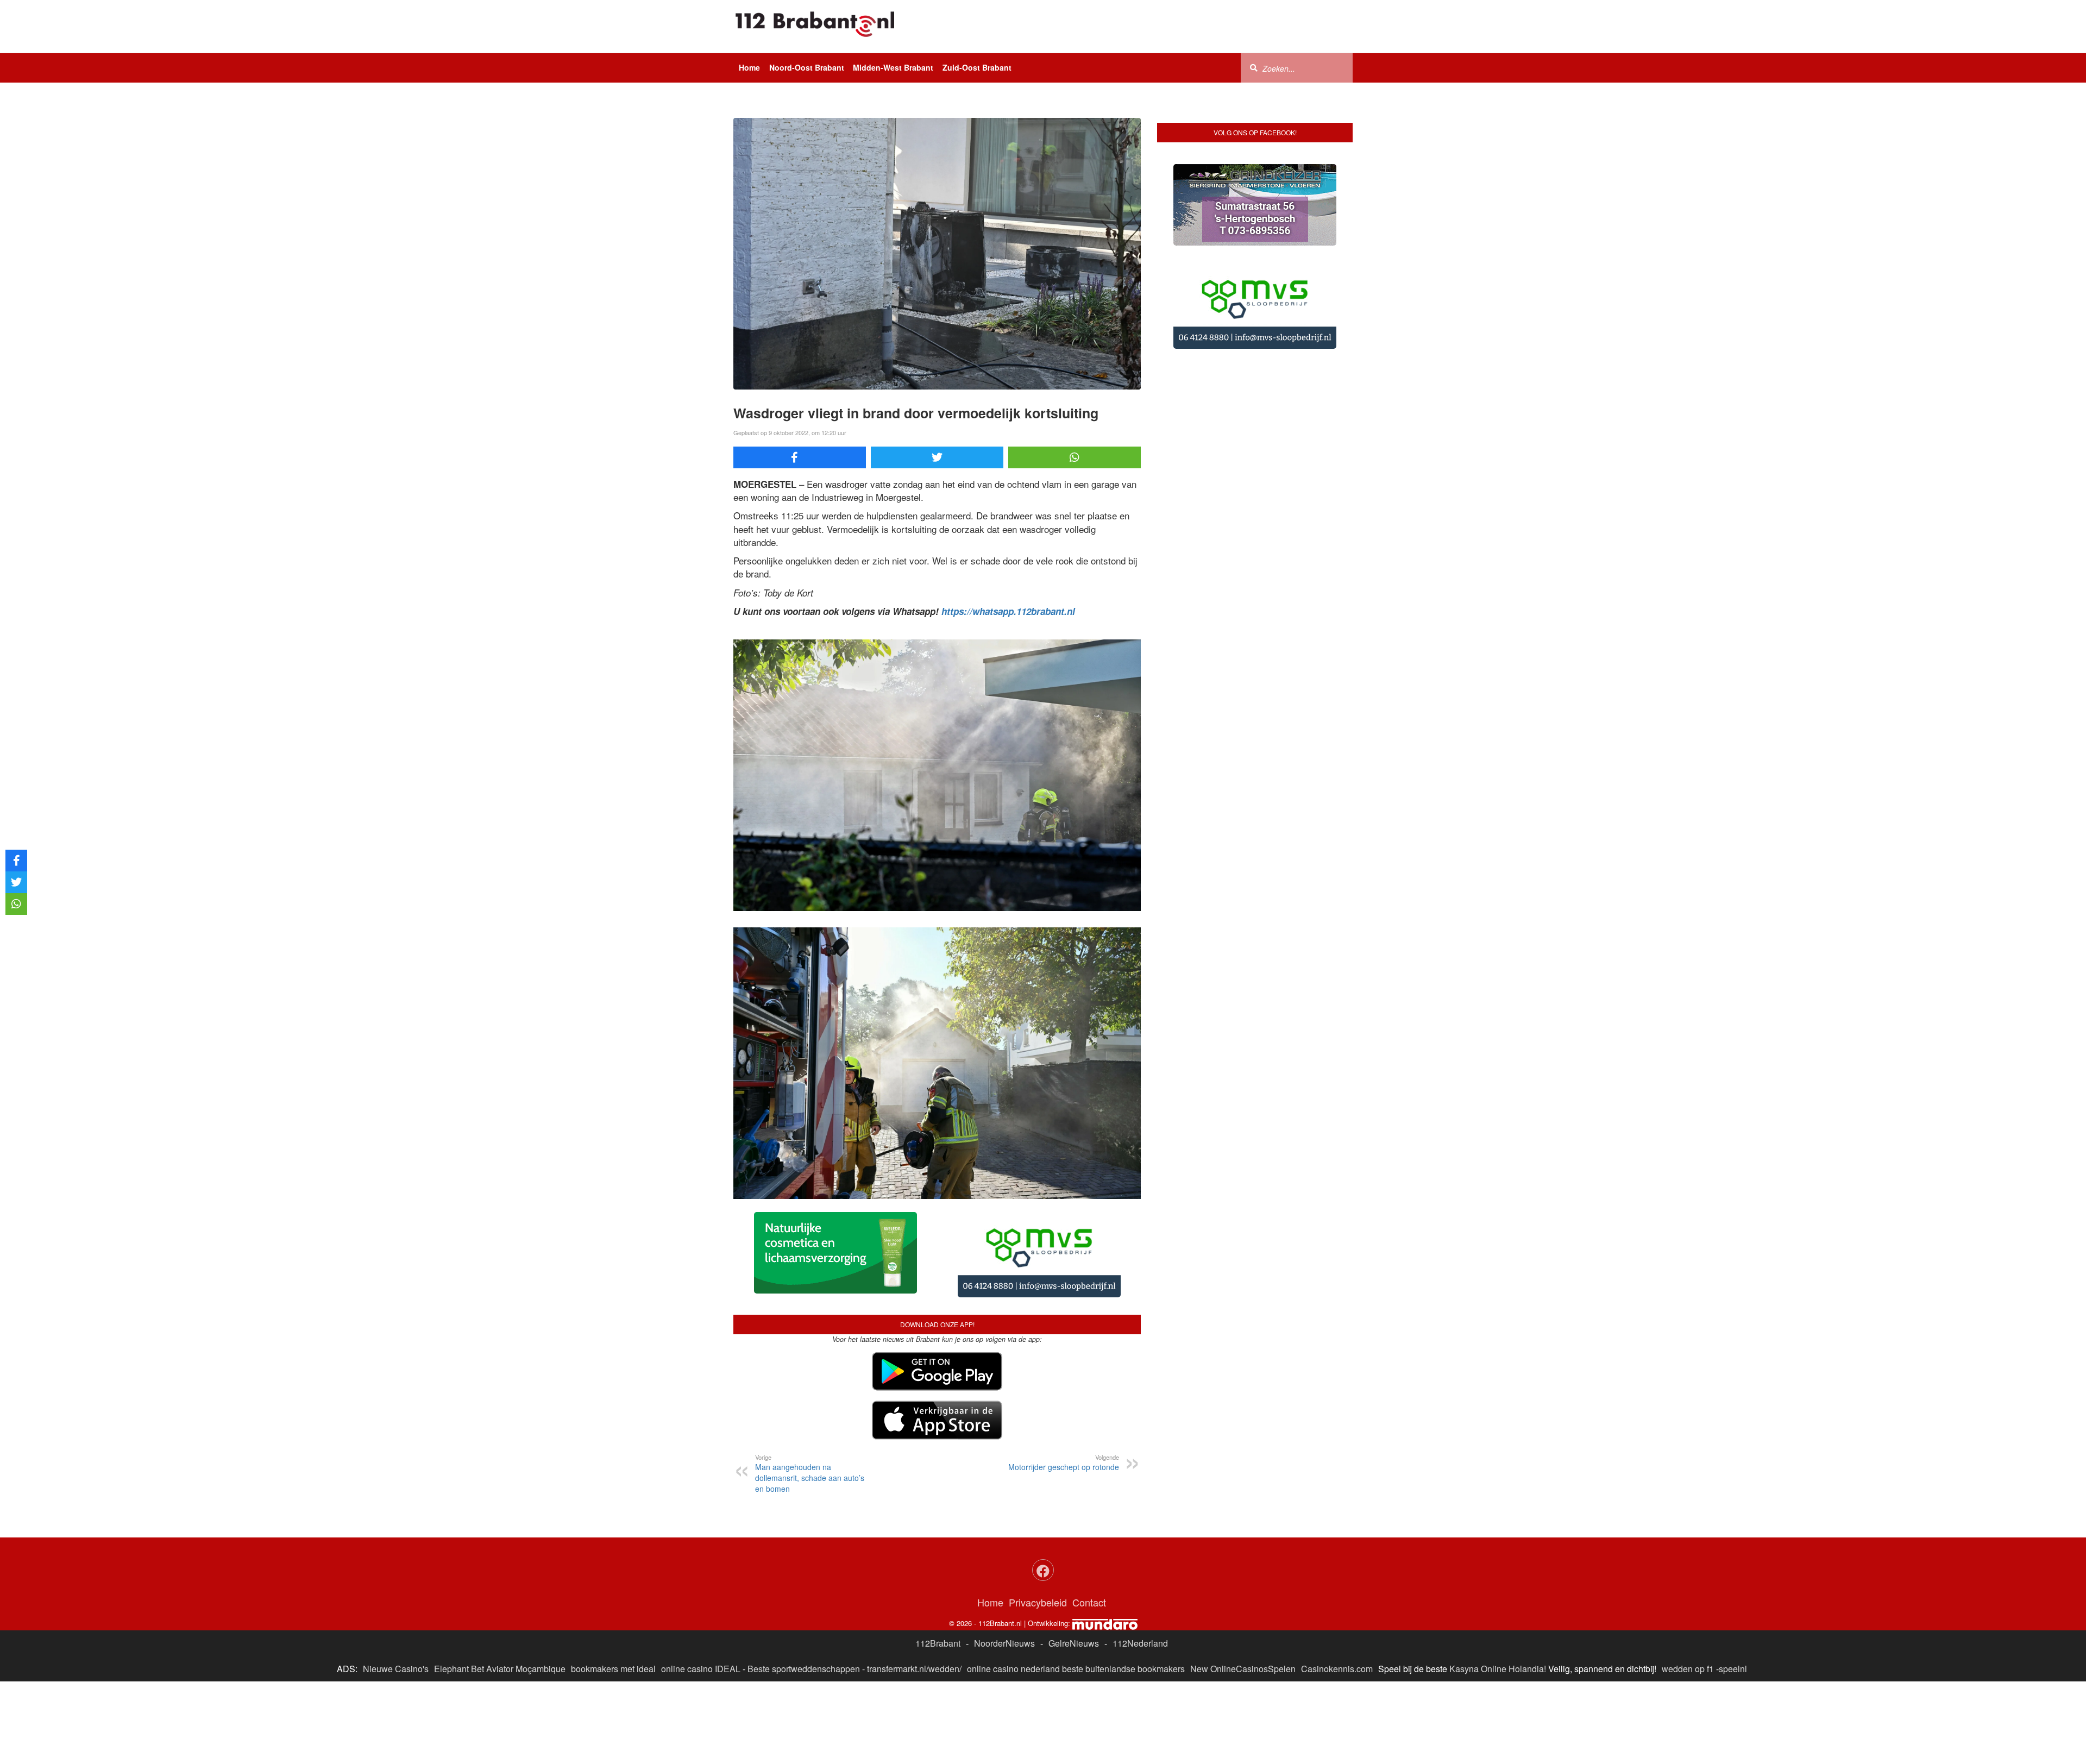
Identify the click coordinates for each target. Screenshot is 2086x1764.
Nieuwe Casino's (396, 1669)
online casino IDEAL (701, 1669)
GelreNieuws (1074, 1643)
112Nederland (1140, 1643)
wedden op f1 (1688, 1669)
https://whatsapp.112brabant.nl (1008, 611)
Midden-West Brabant (893, 67)
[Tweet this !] (937, 457)
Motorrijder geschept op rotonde (1064, 1462)
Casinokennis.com (1337, 1669)
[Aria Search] (1254, 67)
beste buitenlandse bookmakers (1123, 1669)
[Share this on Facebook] (800, 457)
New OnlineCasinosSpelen (1243, 1669)
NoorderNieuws (1004, 1643)
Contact (1089, 1602)
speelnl (1733, 1669)
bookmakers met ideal (613, 1669)
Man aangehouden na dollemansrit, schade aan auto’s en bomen (810, 1473)
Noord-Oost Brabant (807, 67)
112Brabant (938, 1643)
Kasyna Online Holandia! (1498, 1669)
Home (749, 67)
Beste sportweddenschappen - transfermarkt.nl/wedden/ (854, 1669)
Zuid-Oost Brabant (977, 67)
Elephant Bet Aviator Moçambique (500, 1669)
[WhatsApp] (1075, 457)
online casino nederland (1013, 1669)
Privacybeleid (1038, 1602)
